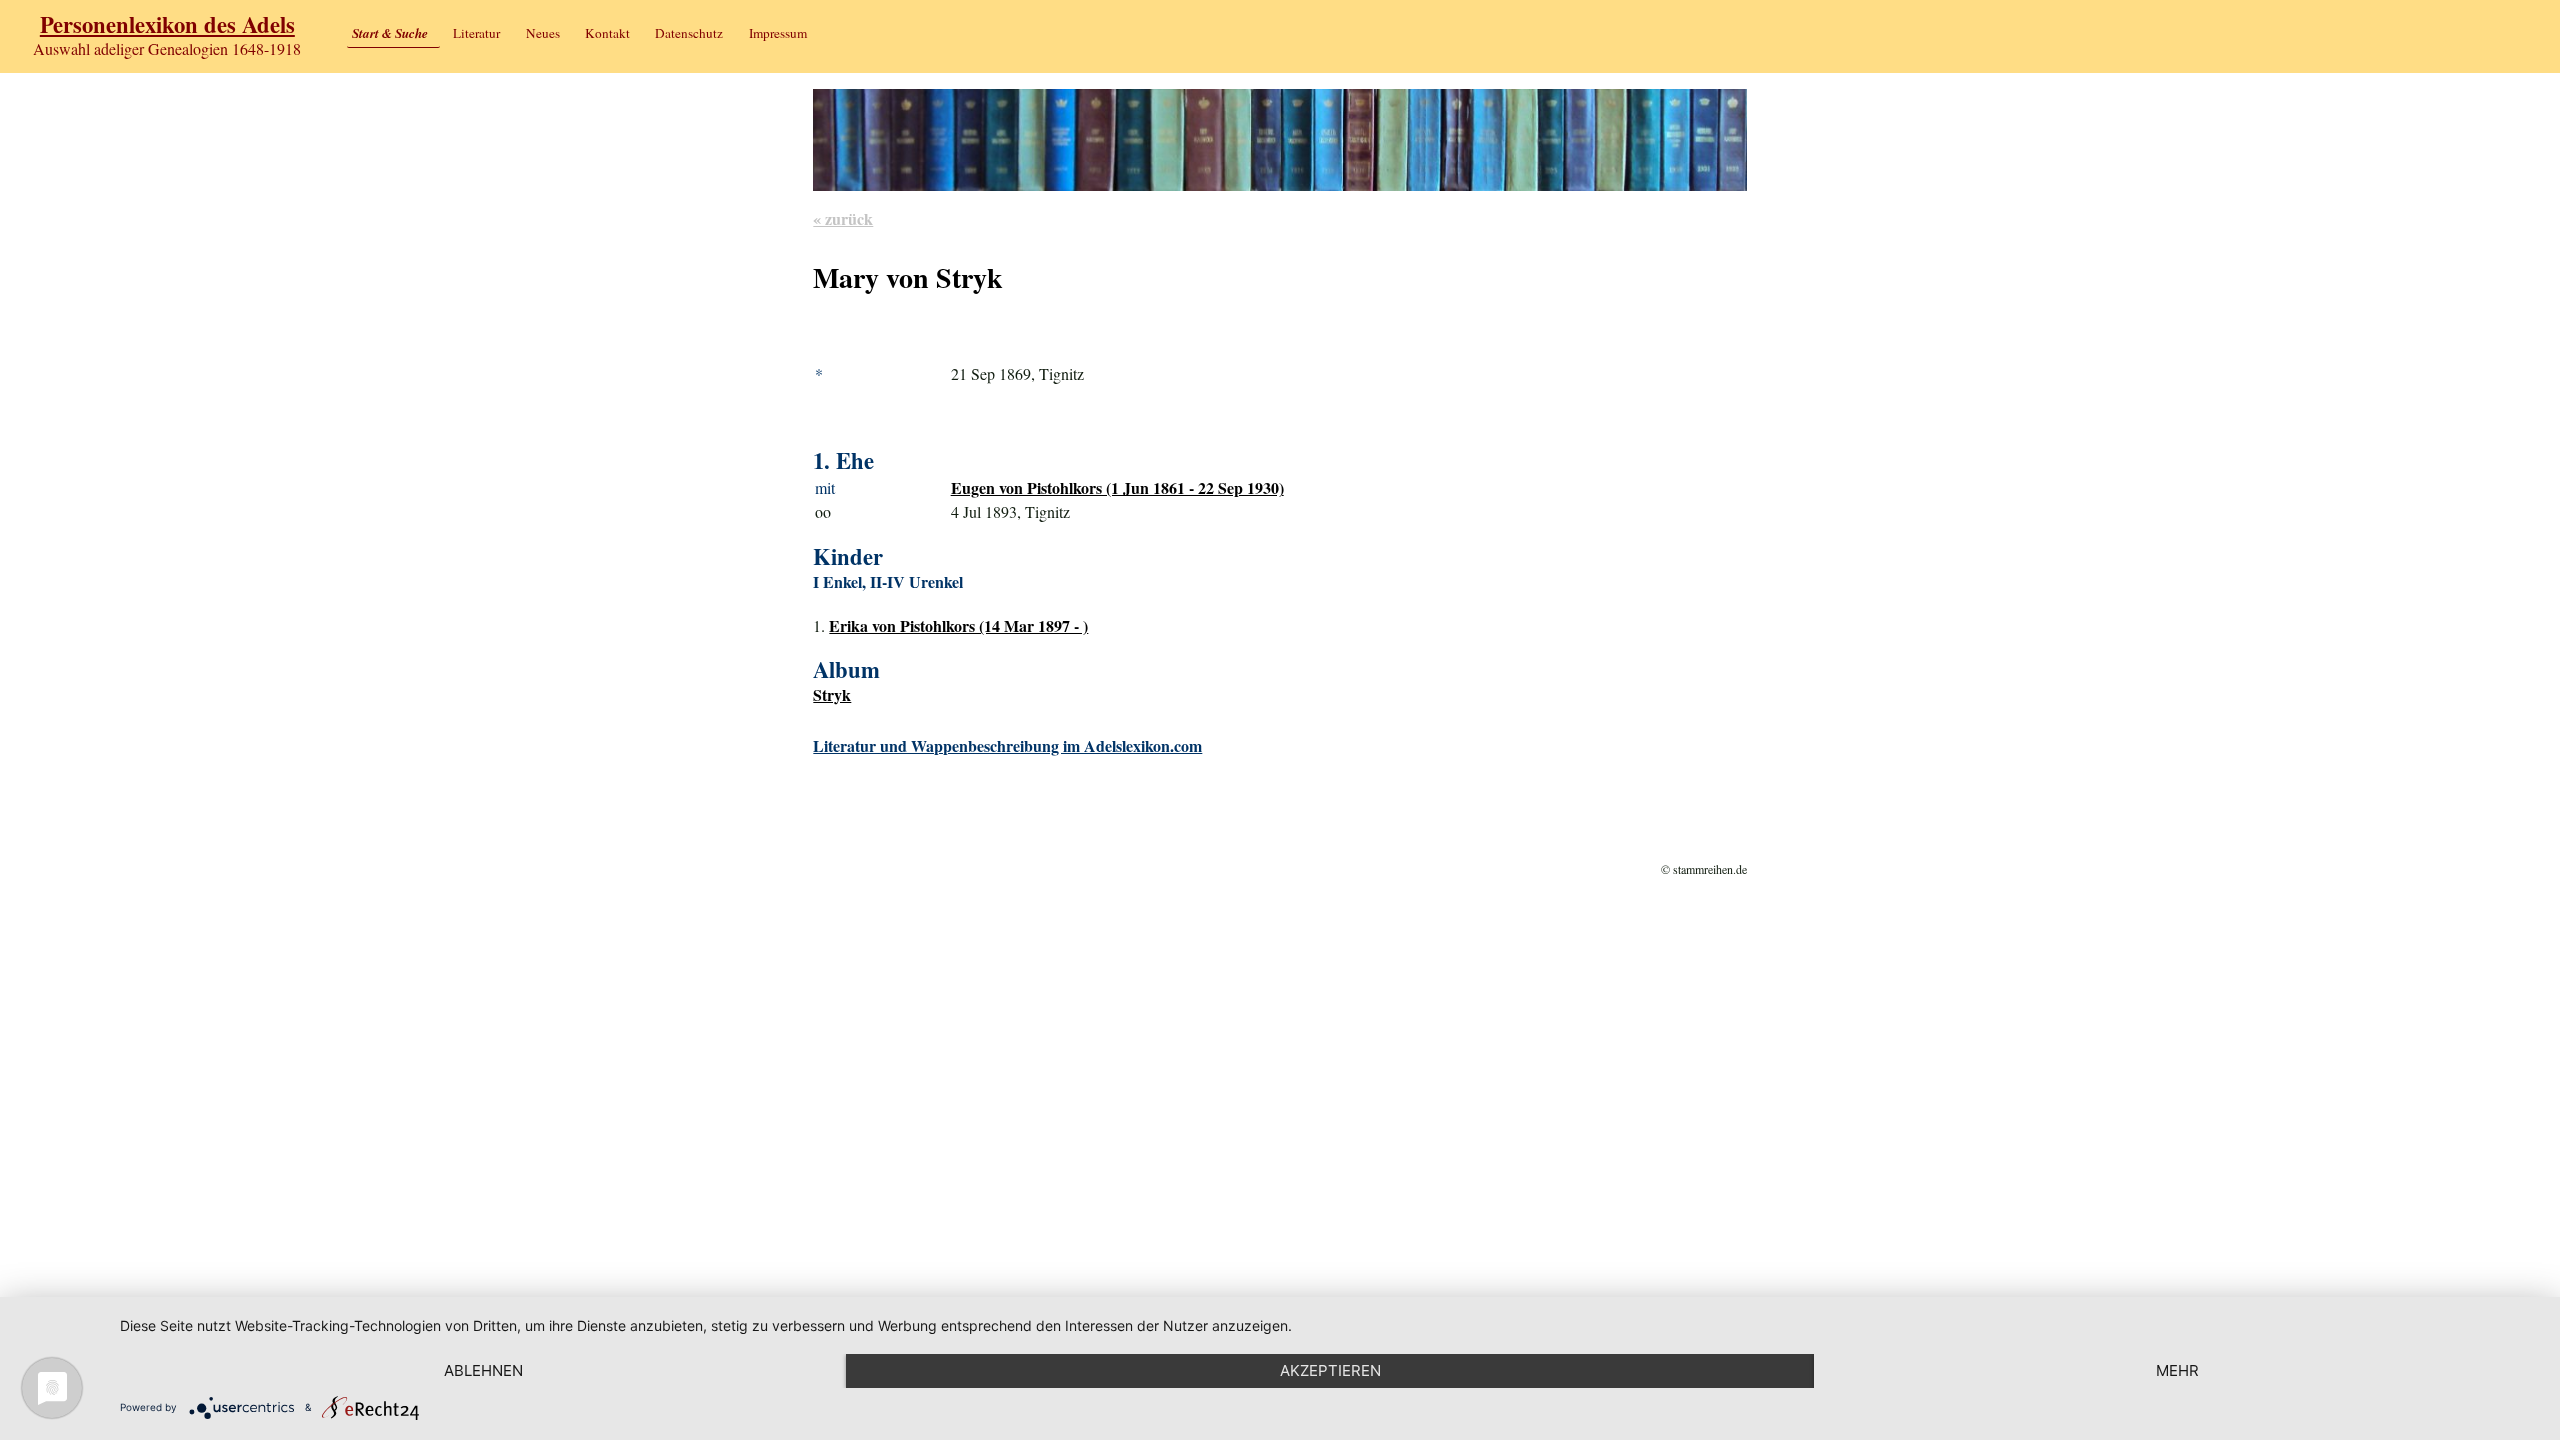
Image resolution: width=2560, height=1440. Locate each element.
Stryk (832, 694)
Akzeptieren (1330, 1370)
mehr (2177, 1370)
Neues (543, 33)
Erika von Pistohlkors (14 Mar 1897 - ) (958, 625)
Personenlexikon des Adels (167, 24)
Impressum (778, 33)
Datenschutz (689, 33)
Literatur (476, 33)
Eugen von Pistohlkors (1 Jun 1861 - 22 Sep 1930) (1117, 487)
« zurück (843, 218)
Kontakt (607, 33)
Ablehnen (483, 1370)
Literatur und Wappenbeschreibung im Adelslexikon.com (1007, 745)
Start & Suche (390, 33)
